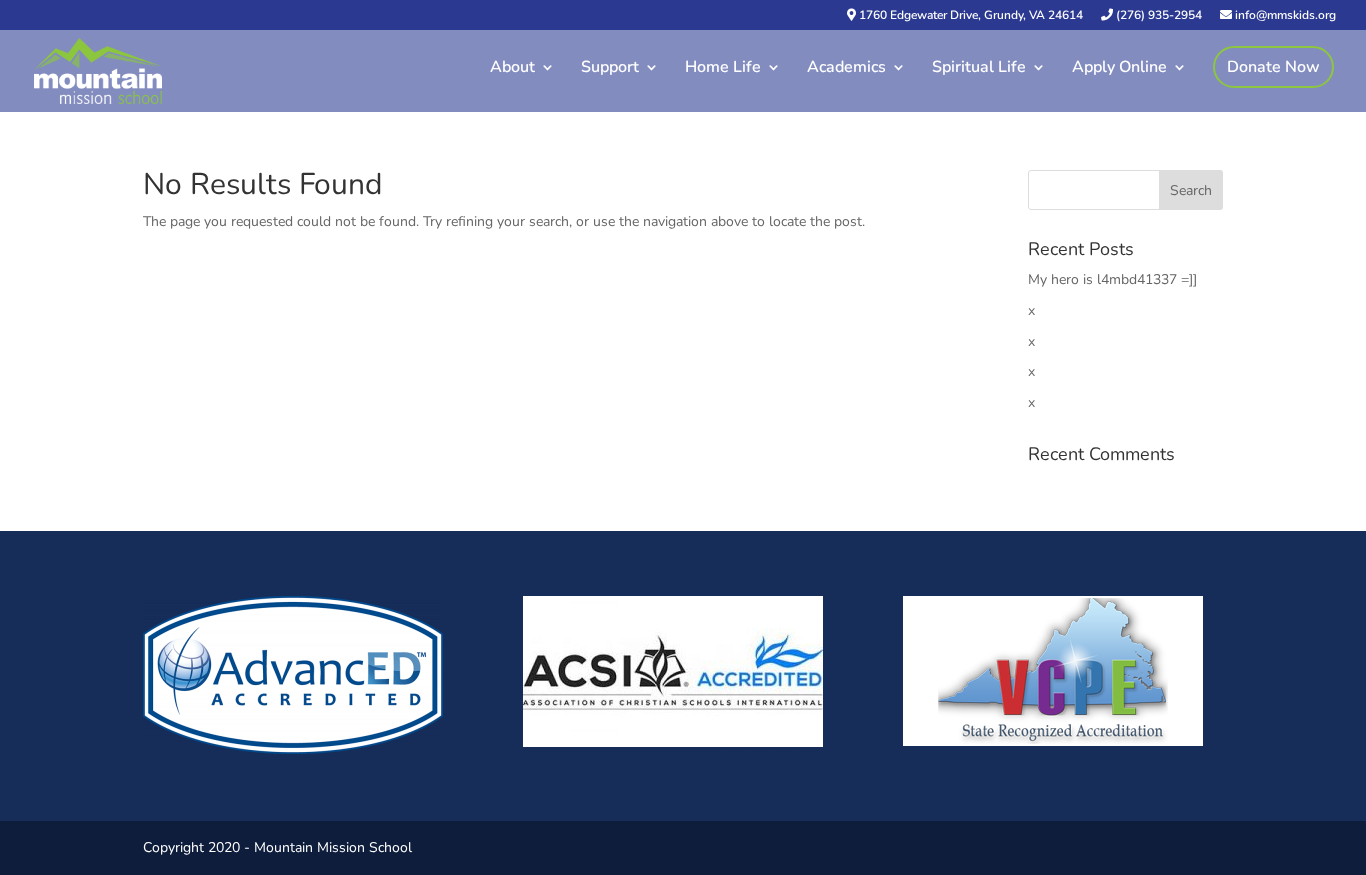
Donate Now (1273, 67)
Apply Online (1119, 69)
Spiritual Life (979, 69)
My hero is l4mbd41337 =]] (1112, 279)
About (512, 69)
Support (610, 69)
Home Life (723, 69)
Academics (846, 69)
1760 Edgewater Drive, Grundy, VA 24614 (969, 16)
